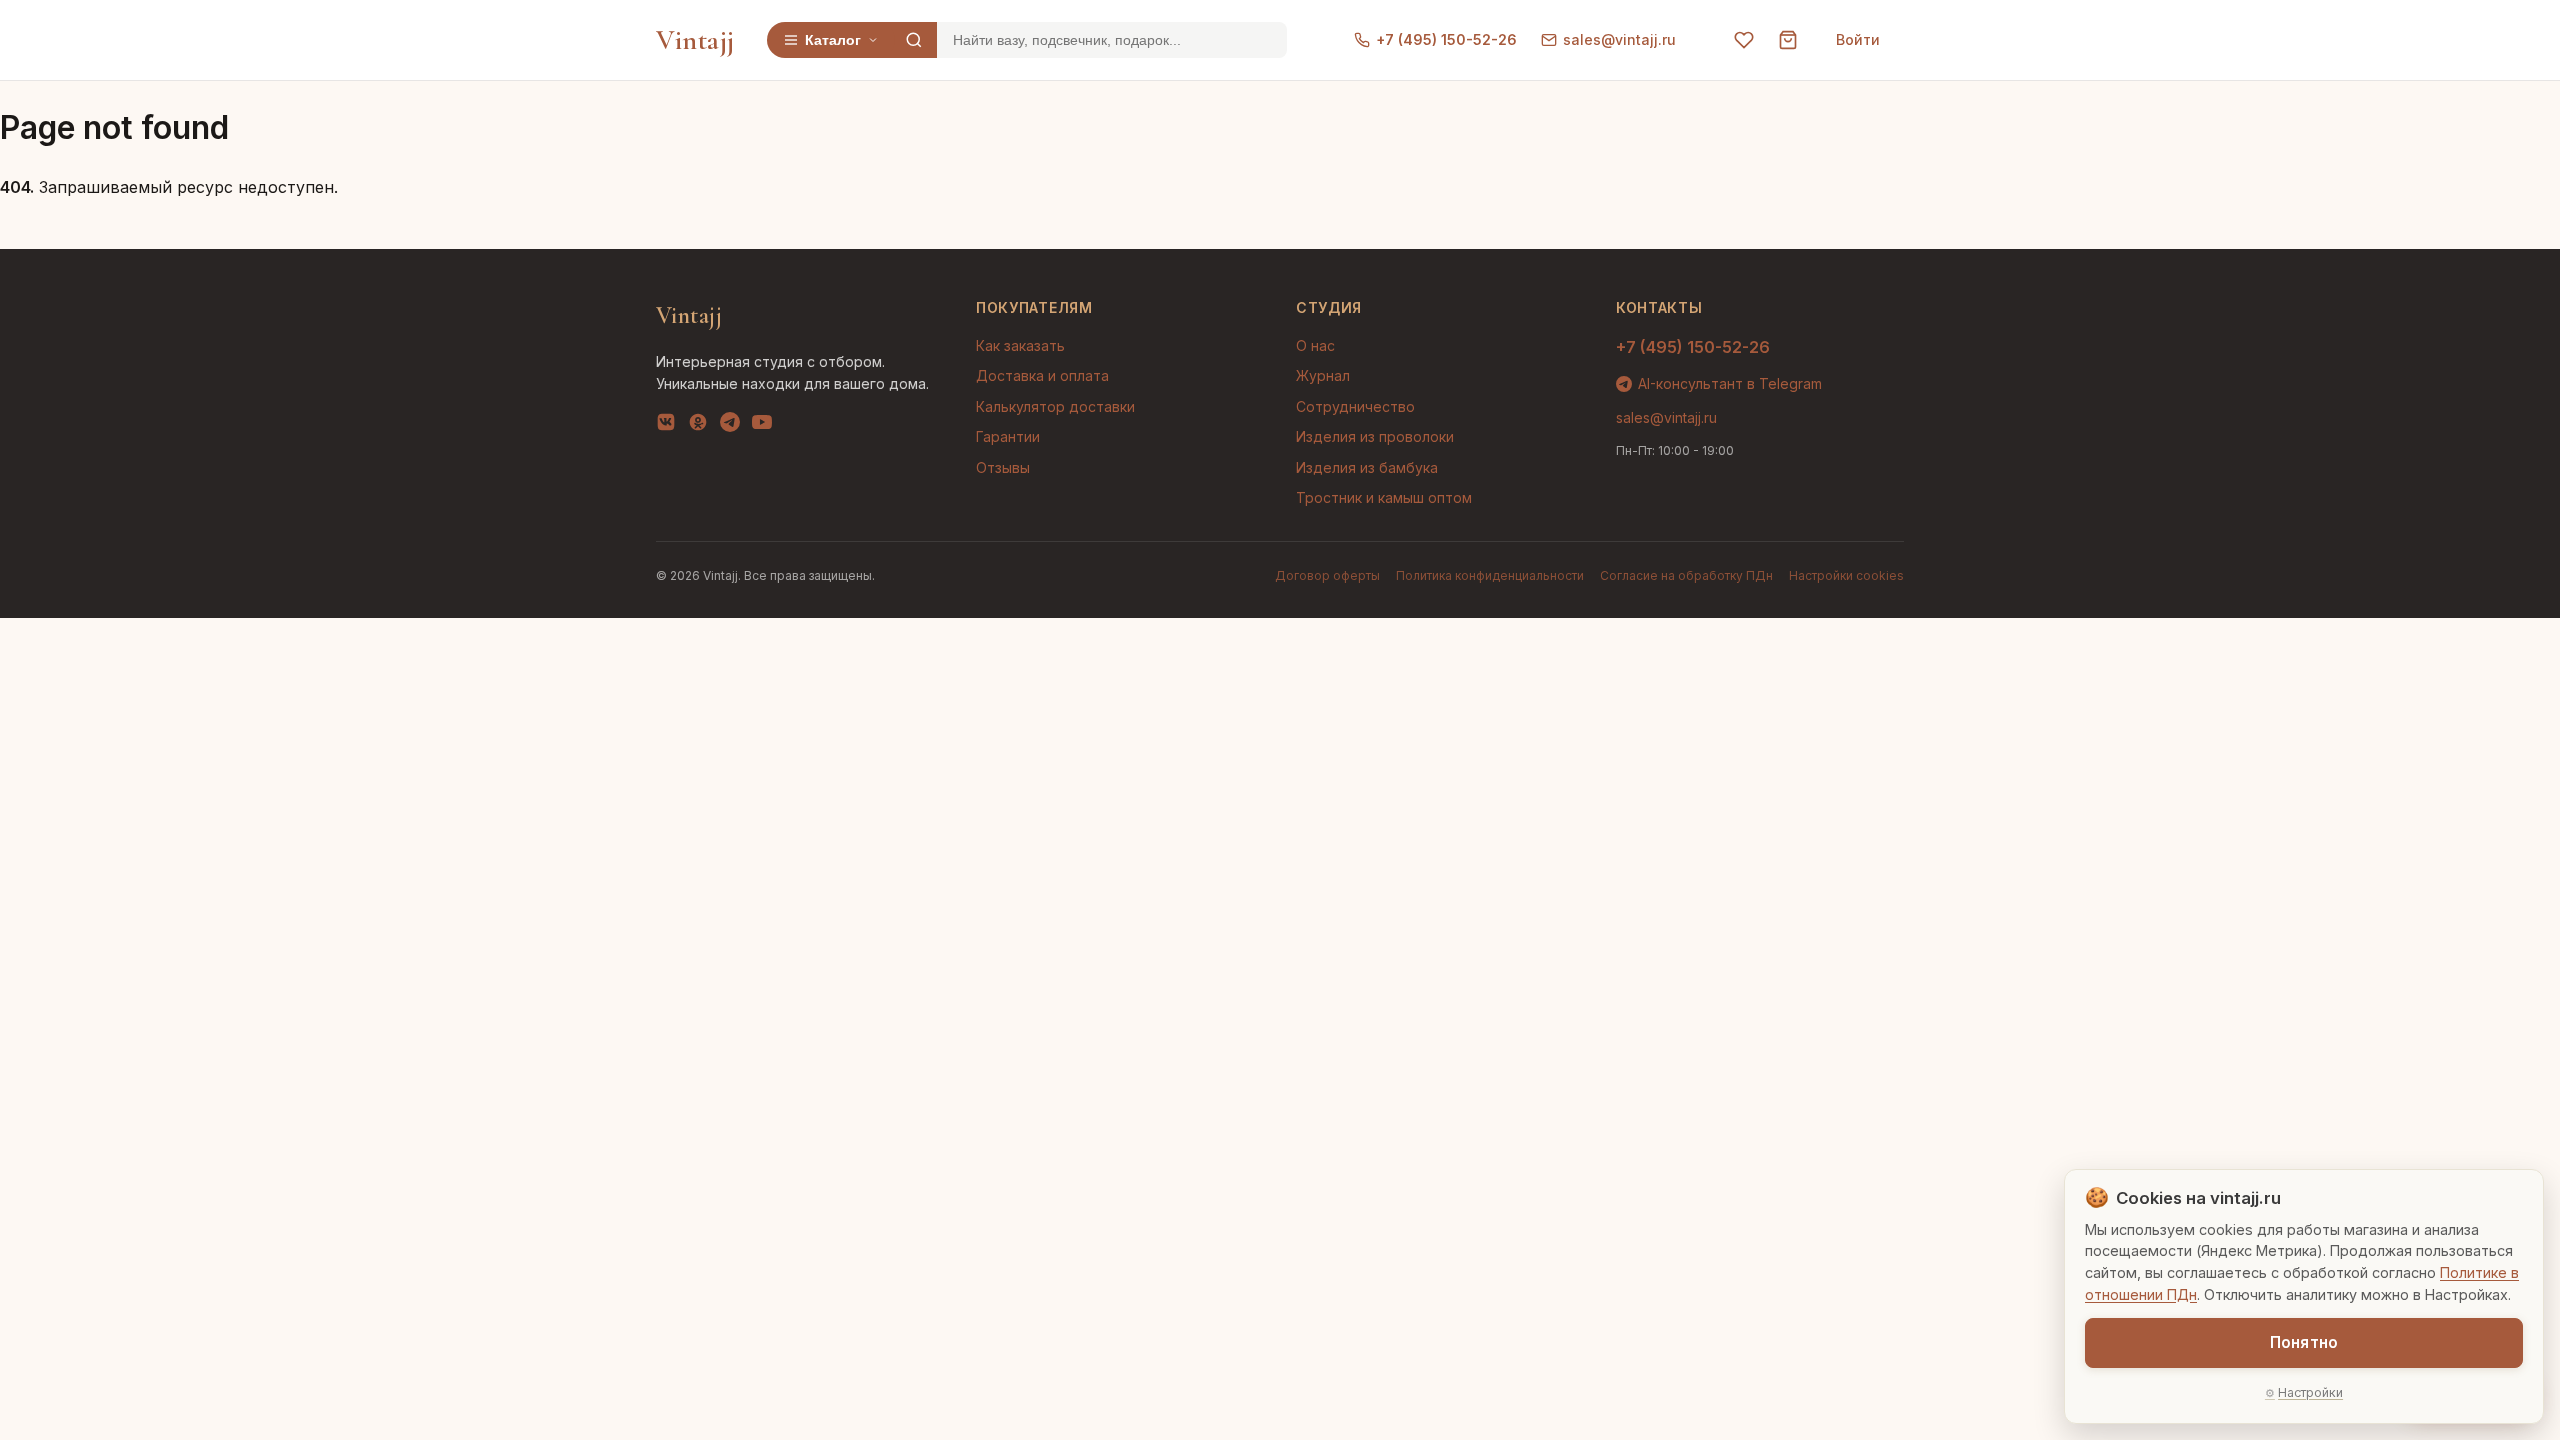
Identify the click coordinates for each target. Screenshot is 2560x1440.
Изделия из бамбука (1367, 467)
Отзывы (1003, 467)
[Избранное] (1744, 40)
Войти (1858, 39)
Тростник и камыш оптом (1384, 497)
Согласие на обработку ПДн (1686, 575)
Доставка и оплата (1042, 375)
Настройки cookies (1846, 575)
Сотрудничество (1355, 406)
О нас (1315, 345)
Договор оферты (1327, 575)
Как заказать (1020, 345)
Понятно (2304, 1342)
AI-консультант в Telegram (1730, 383)
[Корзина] (1788, 40)
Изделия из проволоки (1375, 436)
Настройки (2310, 1392)
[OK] (698, 426)
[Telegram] (730, 426)
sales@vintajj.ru (1619, 39)
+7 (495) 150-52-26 (1446, 39)
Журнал (1323, 375)
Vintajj (695, 40)
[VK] (666, 426)
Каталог (833, 40)
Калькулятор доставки (1055, 406)
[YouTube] (762, 426)
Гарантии (1008, 436)
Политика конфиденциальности (1490, 575)
